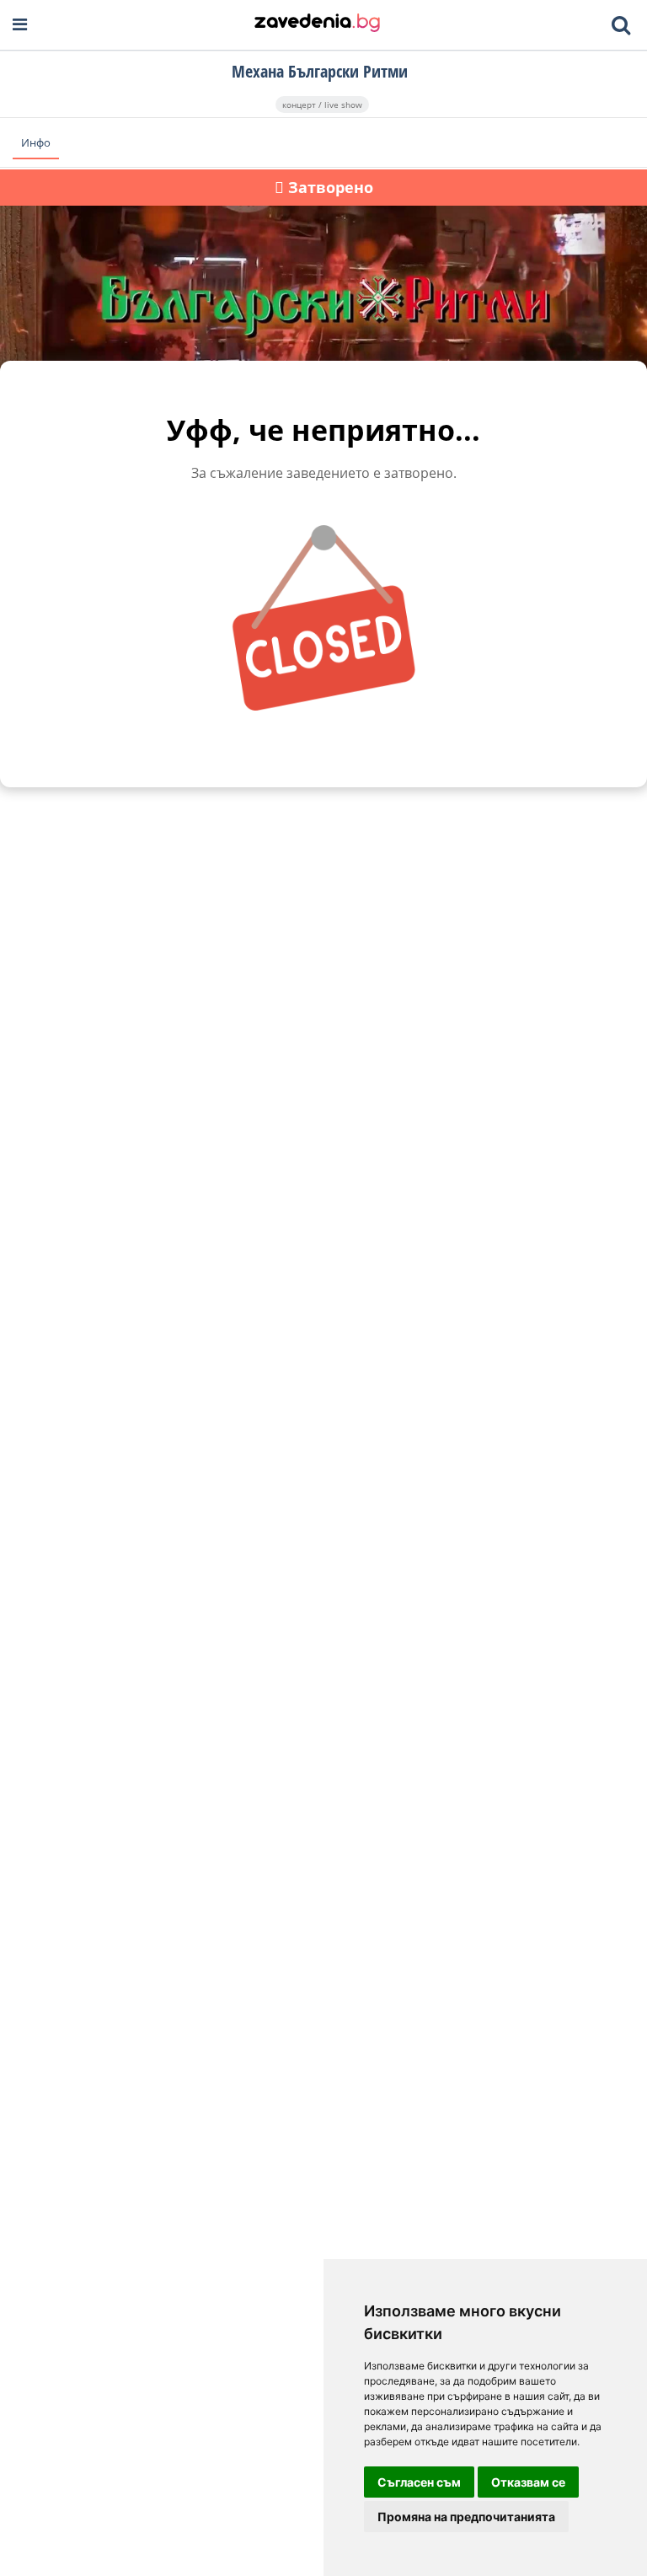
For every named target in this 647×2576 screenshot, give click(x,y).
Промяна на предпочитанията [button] (466, 2517)
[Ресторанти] (317, 24)
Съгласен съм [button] (419, 2482)
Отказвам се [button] (528, 2482)
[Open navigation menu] (20, 25)
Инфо (36, 142)
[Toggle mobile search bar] (621, 25)
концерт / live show (322, 105)
